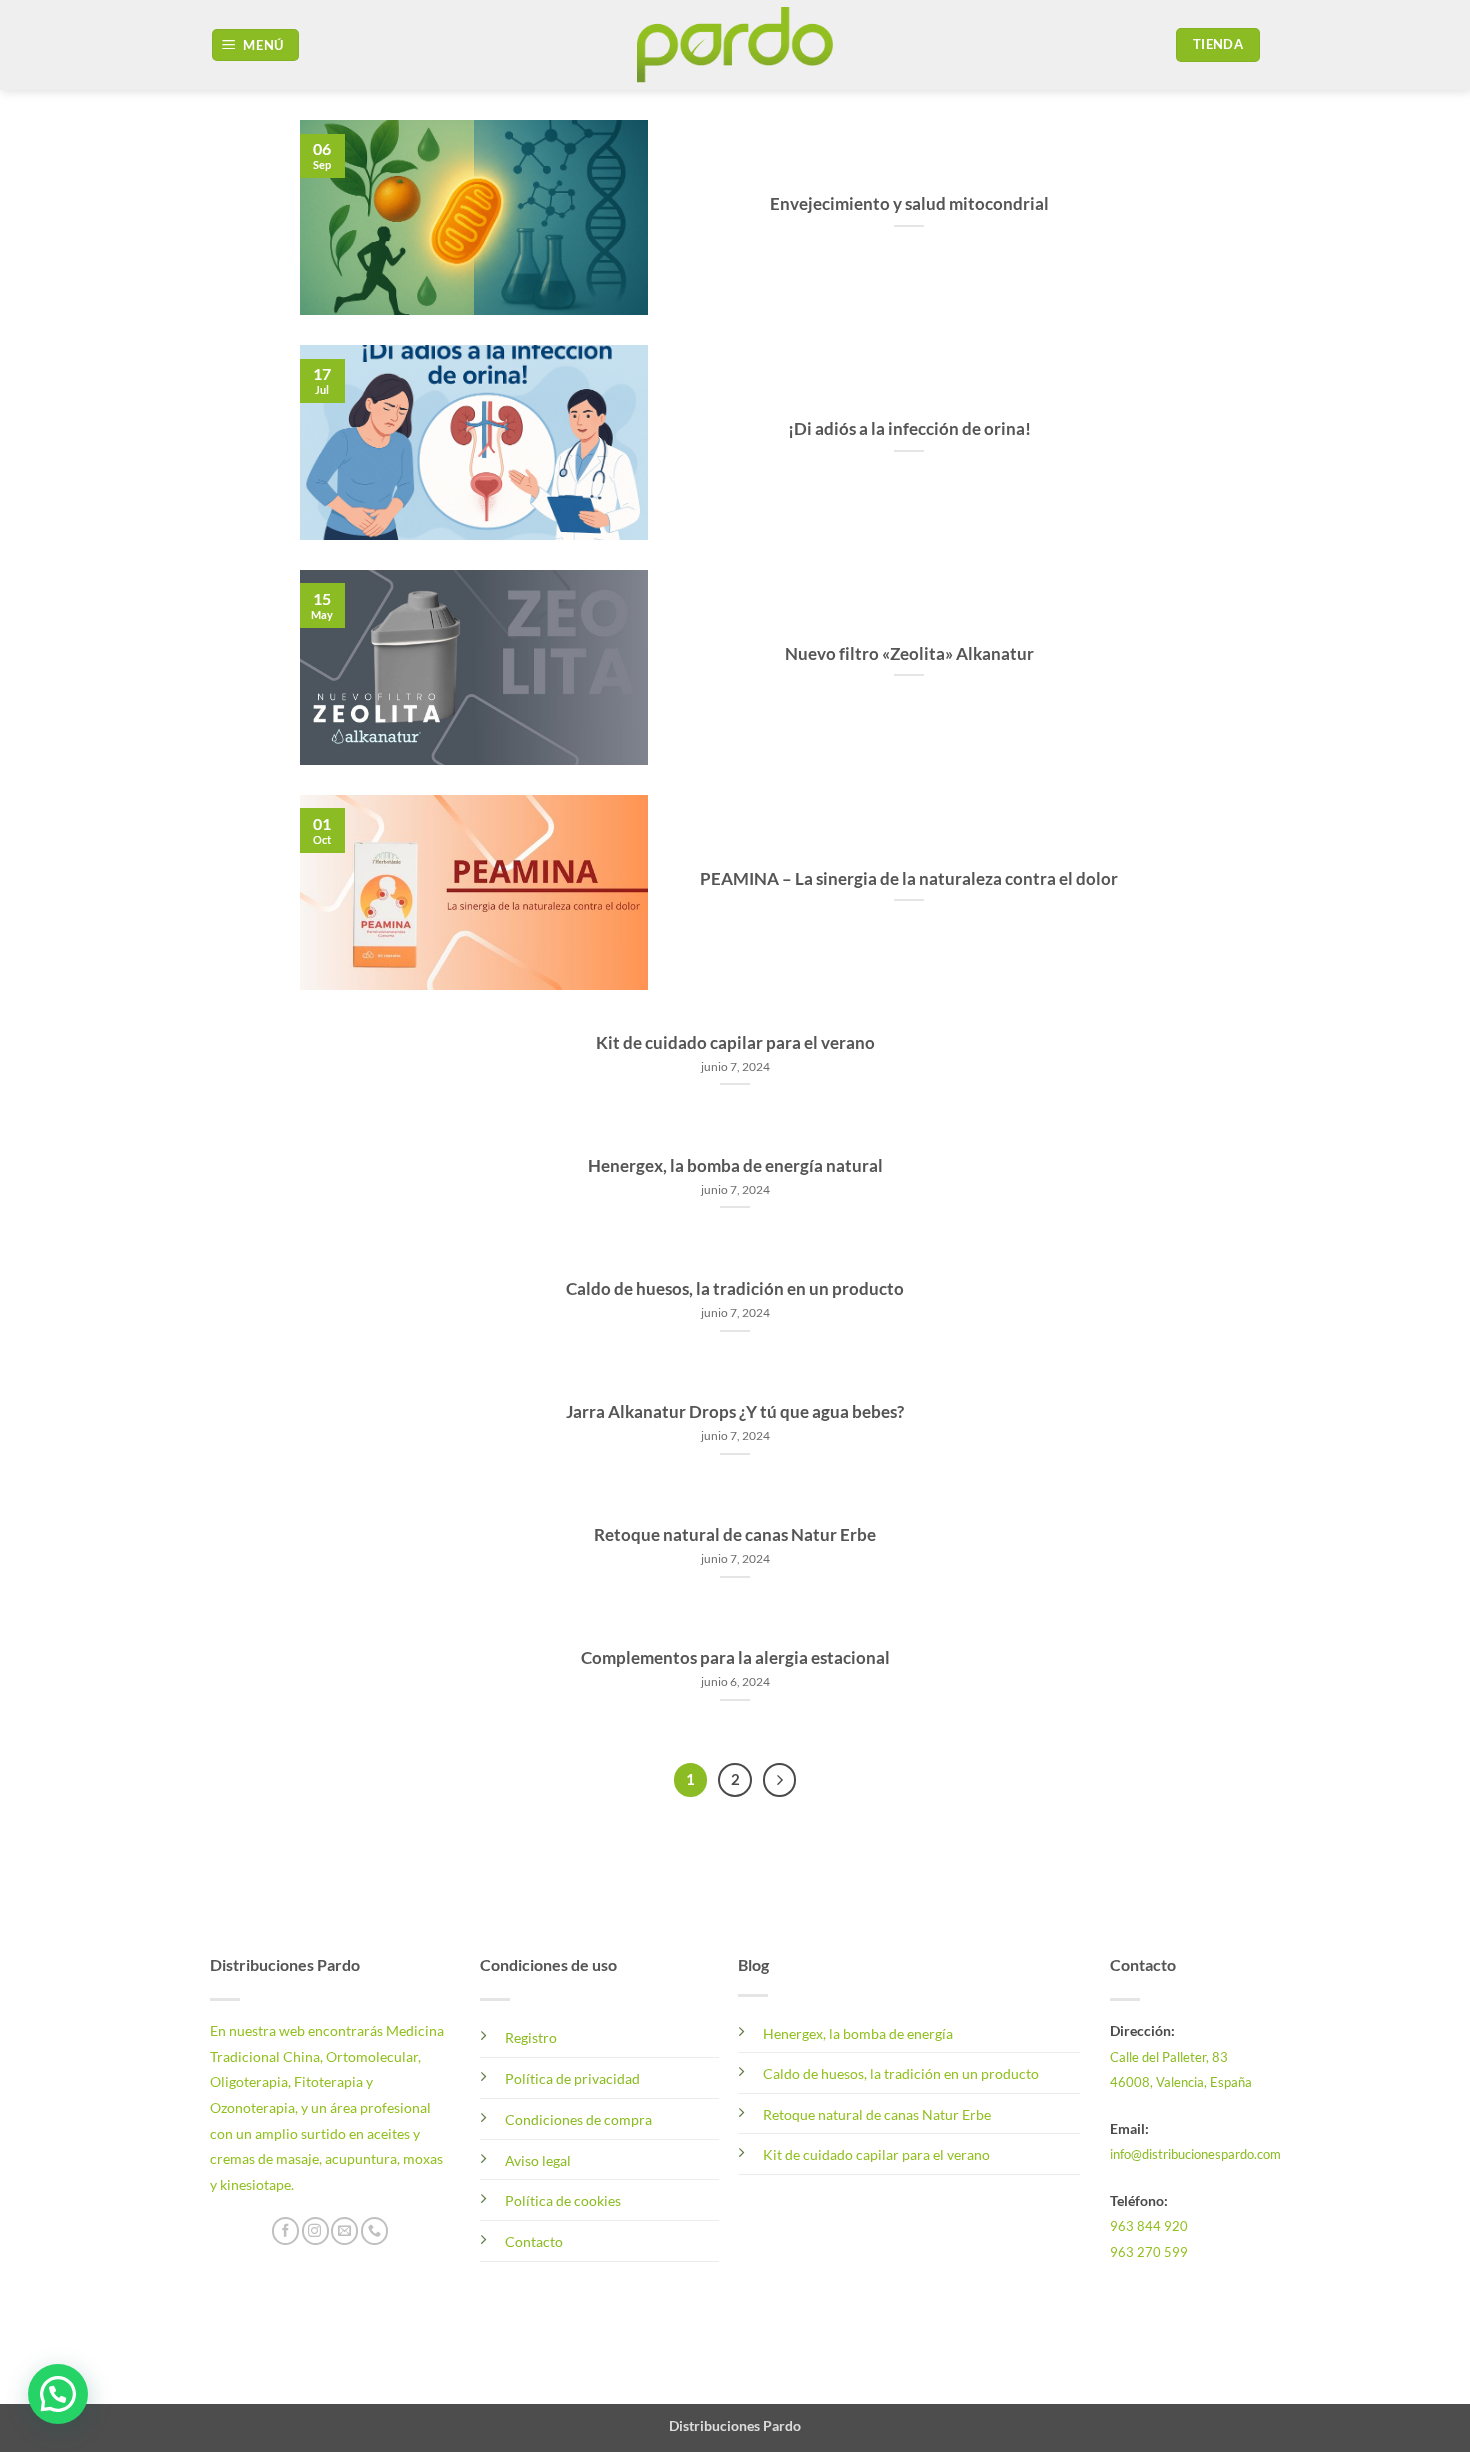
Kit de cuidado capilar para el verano (735, 1043)
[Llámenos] (374, 2231)
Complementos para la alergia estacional (735, 1658)
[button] (256, 45)
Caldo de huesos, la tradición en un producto (735, 1289)
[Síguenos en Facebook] (285, 2231)
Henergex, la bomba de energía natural (735, 1166)
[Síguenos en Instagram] (315, 2231)
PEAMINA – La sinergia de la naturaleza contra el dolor (909, 879)
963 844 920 (1149, 2226)
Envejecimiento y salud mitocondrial (909, 204)
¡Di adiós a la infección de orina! (909, 429)
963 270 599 (1149, 2252)
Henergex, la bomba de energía (858, 2033)
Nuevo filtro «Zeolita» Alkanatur (909, 654)
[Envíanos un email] (344, 2231)
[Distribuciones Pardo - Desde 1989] (735, 44)
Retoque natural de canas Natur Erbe (735, 1535)
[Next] (780, 1780)
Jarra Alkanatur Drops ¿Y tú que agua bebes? (735, 1412)
